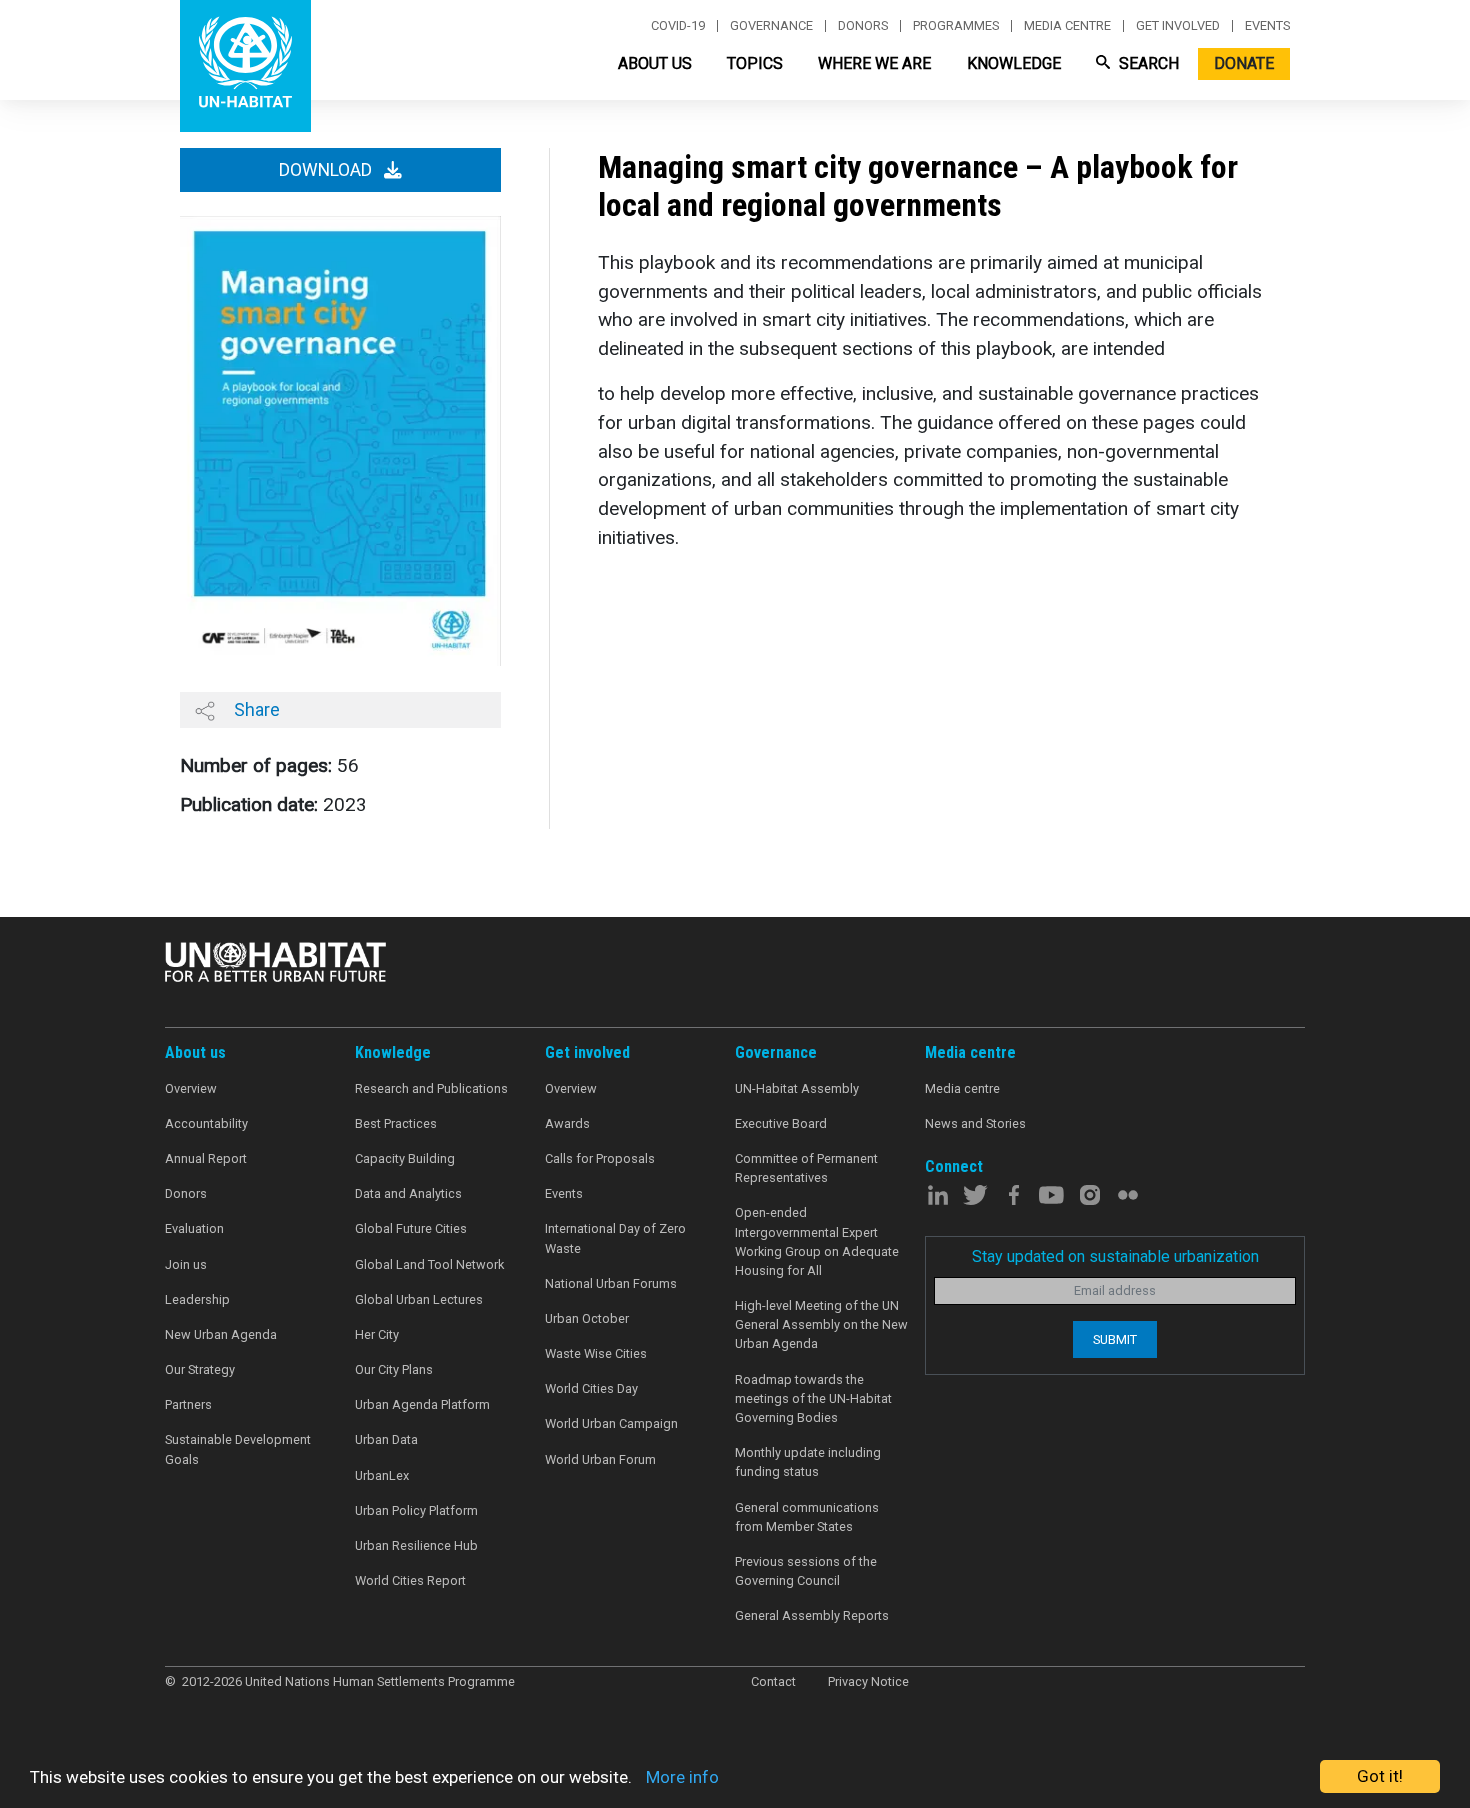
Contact (773, 1681)
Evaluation (194, 1228)
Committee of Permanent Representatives (806, 1168)
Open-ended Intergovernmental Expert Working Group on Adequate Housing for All (817, 1241)
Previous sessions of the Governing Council (806, 1571)
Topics (755, 63)
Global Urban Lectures (419, 1299)
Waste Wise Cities (596, 1353)
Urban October (587, 1318)
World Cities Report (410, 1580)
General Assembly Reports (812, 1615)
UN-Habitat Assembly (797, 1088)
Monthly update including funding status (808, 1462)
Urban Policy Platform (416, 1510)
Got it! (1380, 1776)
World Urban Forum (600, 1459)
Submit (1115, 1339)
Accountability (206, 1123)
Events (1267, 26)
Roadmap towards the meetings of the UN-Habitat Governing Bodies (813, 1398)
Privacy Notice (868, 1681)
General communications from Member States (807, 1517)
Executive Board (781, 1123)
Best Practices (396, 1123)
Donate (1244, 63)
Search (1147, 63)
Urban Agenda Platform (422, 1404)
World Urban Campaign (611, 1423)
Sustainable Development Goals (238, 1449)
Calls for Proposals (600, 1158)
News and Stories (975, 1123)
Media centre (1067, 26)
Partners (188, 1404)
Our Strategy (200, 1369)
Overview (191, 1088)
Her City (377, 1334)
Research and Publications (431, 1088)
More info (682, 1777)
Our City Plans (394, 1369)
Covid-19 (678, 26)
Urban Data (386, 1439)
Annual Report (206, 1158)
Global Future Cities (411, 1228)
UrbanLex (382, 1475)
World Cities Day (591, 1388)
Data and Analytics (408, 1193)
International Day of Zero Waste (615, 1238)
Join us (186, 1264)
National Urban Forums (611, 1283)
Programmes (956, 26)
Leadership (197, 1299)
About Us (655, 63)
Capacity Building (405, 1158)
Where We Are (874, 63)
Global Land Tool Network (429, 1264)
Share (255, 709)
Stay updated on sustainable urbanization (1115, 1256)
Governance (771, 26)
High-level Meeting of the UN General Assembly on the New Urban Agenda (821, 1324)
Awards (567, 1123)
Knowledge (1014, 63)
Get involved (1178, 26)
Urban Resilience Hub (416, 1545)
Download (327, 170)
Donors (863, 26)
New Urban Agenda (221, 1334)
